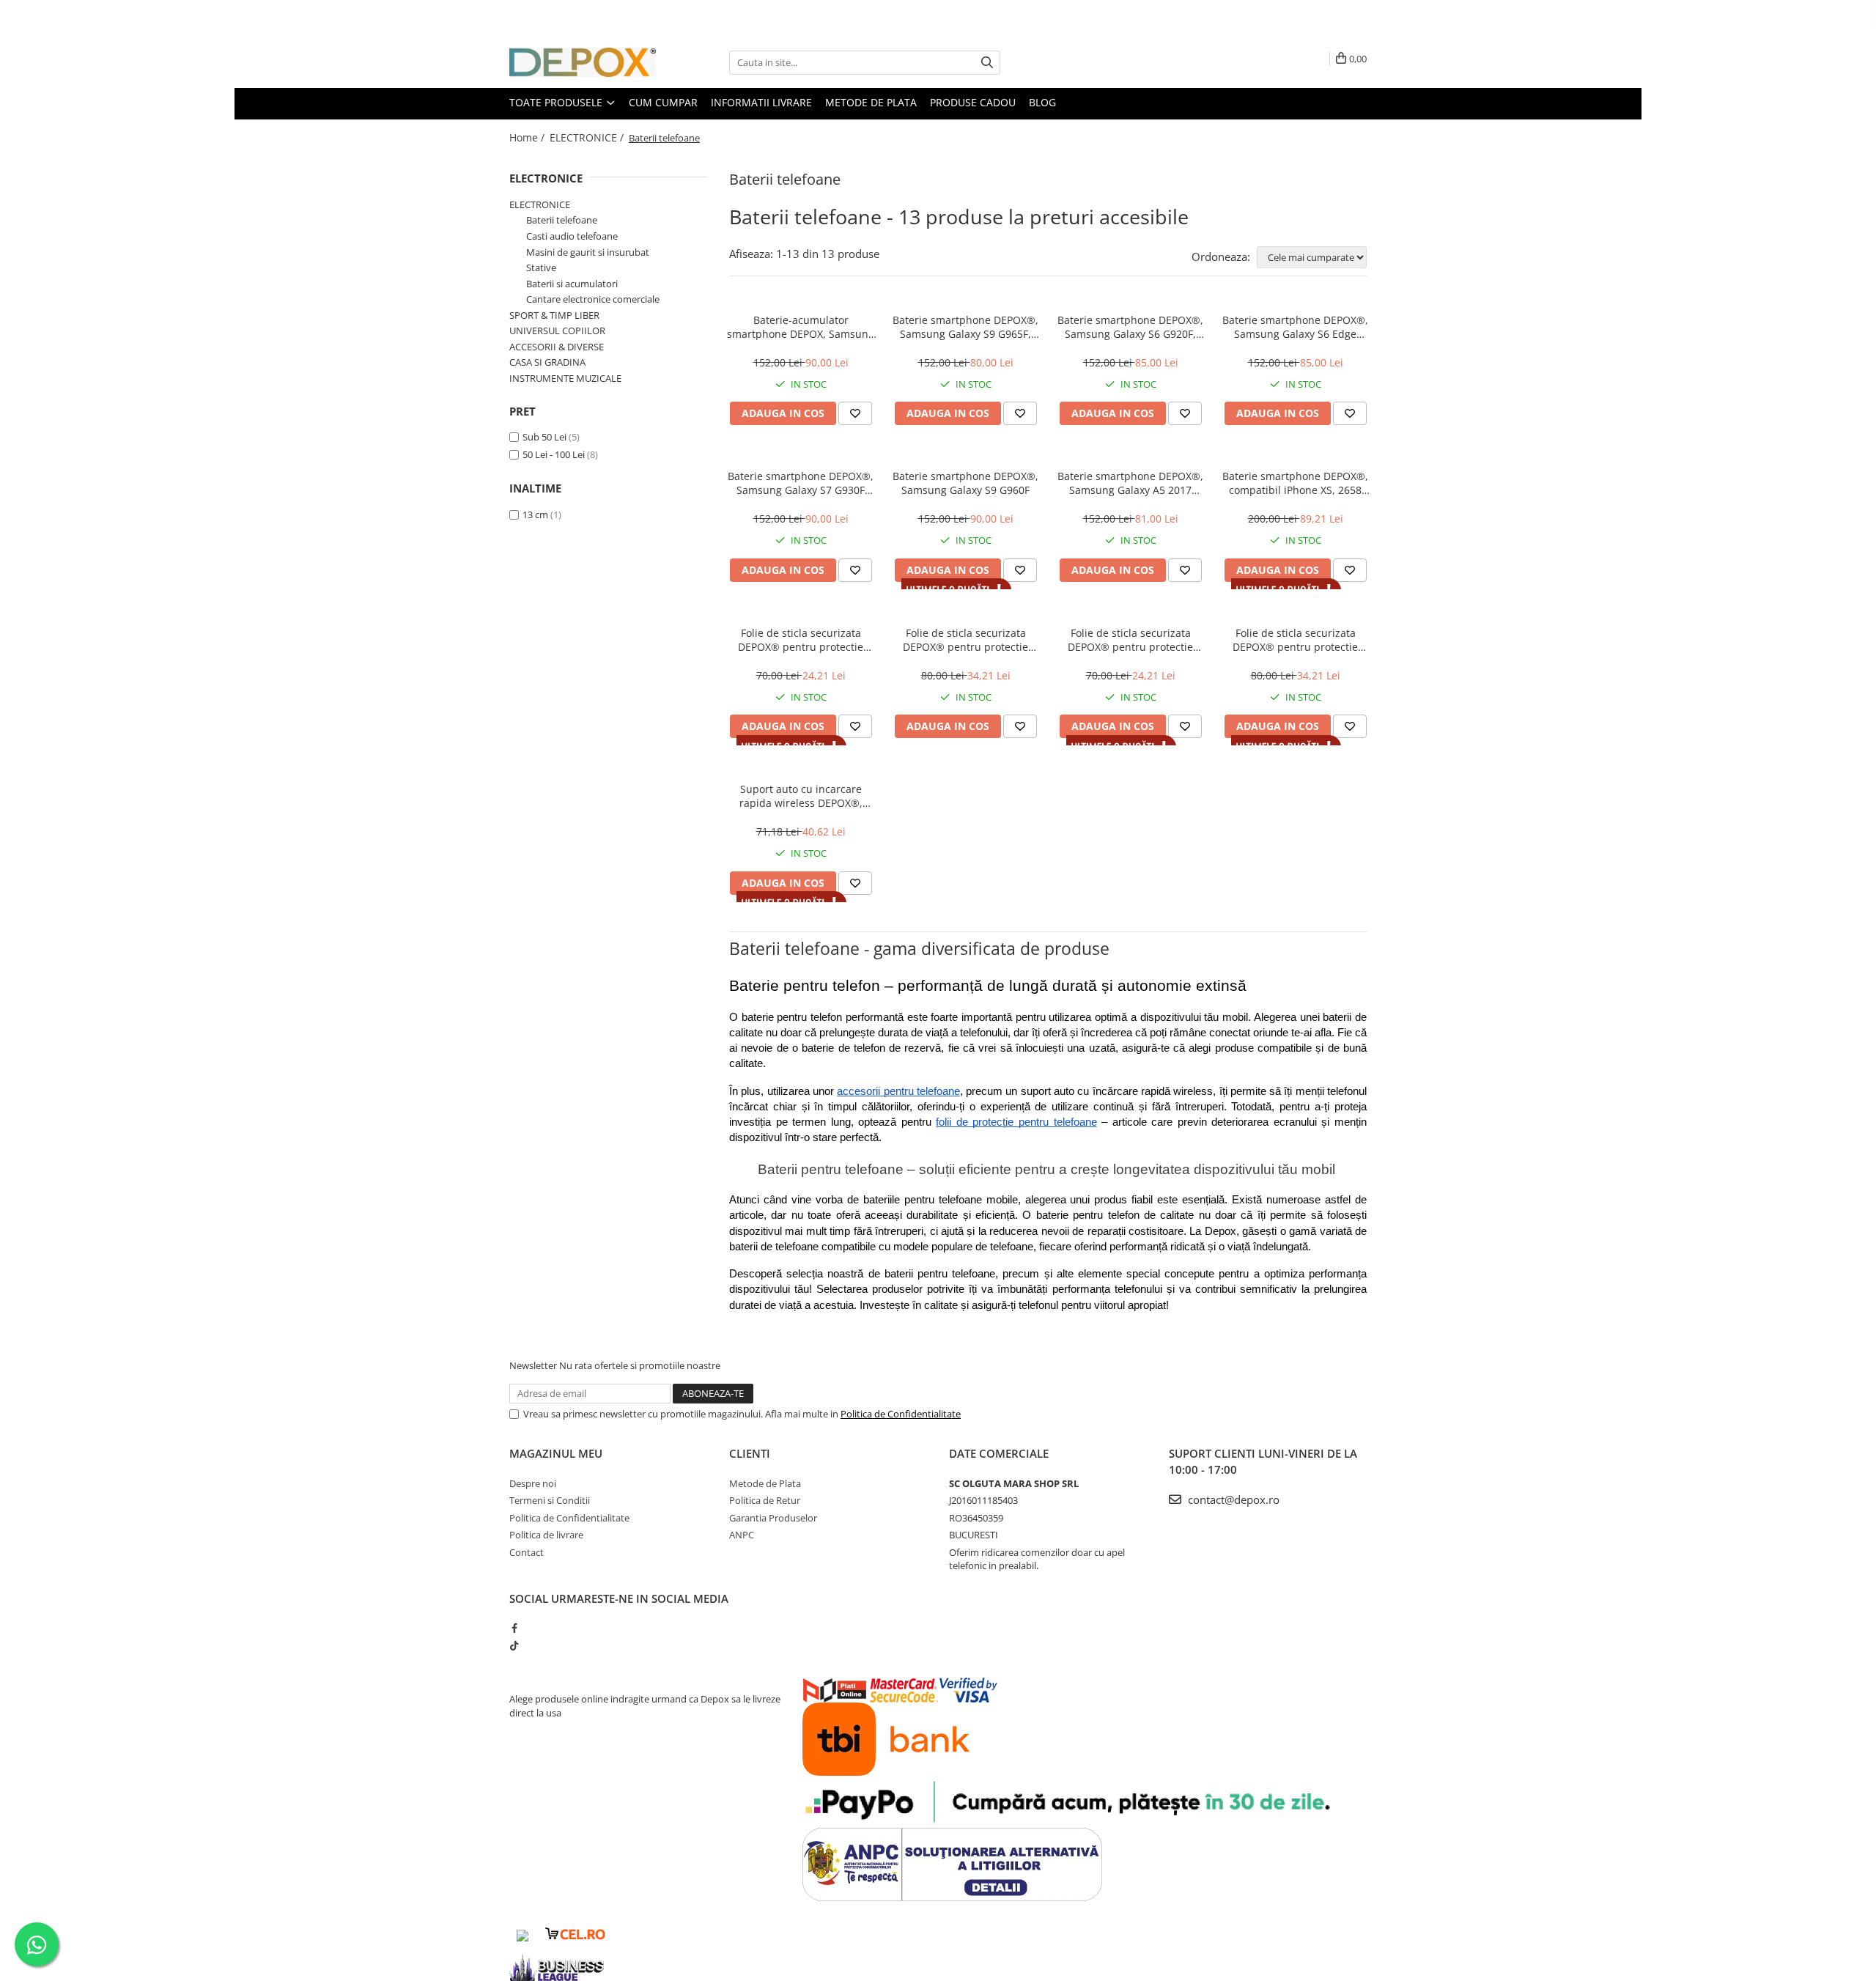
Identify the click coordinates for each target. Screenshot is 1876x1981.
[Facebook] (514, 1628)
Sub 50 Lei (544, 437)
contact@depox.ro (1232, 1499)
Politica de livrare (546, 1535)
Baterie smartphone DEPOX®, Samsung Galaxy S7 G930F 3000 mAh (801, 483)
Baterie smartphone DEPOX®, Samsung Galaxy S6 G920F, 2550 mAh (1130, 327)
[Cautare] (987, 63)
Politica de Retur (765, 1500)
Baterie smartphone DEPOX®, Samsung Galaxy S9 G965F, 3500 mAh (965, 327)
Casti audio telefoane (572, 236)
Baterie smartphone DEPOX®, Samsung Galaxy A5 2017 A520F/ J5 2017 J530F (1130, 483)
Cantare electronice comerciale (593, 299)
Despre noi (533, 1483)
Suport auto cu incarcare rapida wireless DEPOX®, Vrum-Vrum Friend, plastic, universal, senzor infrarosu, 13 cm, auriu (801, 796)
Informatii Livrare (761, 102)
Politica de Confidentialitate (901, 1414)
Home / (528, 137)
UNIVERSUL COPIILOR (557, 331)
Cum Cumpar (663, 102)
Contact (527, 1552)
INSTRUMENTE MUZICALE (565, 378)
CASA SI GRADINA (547, 362)
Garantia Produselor (773, 1518)
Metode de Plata (871, 102)
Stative (541, 268)
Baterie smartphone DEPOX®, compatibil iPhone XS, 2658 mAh (1295, 483)
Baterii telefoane (562, 220)
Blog (1042, 102)
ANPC (742, 1535)
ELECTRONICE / (588, 137)
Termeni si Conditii (550, 1500)
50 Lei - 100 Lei (554, 454)
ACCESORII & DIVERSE (557, 347)
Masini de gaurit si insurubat (588, 252)
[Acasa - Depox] (583, 62)
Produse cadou (973, 102)
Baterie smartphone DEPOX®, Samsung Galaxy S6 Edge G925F (1295, 327)
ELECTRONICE (546, 178)
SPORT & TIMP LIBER (554, 315)
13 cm (535, 514)
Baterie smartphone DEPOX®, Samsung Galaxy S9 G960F (965, 483)
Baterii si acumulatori (572, 284)
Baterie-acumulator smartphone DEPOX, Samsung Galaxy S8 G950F (801, 327)
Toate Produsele (557, 102)
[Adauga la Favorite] (855, 413)
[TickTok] (514, 1645)
